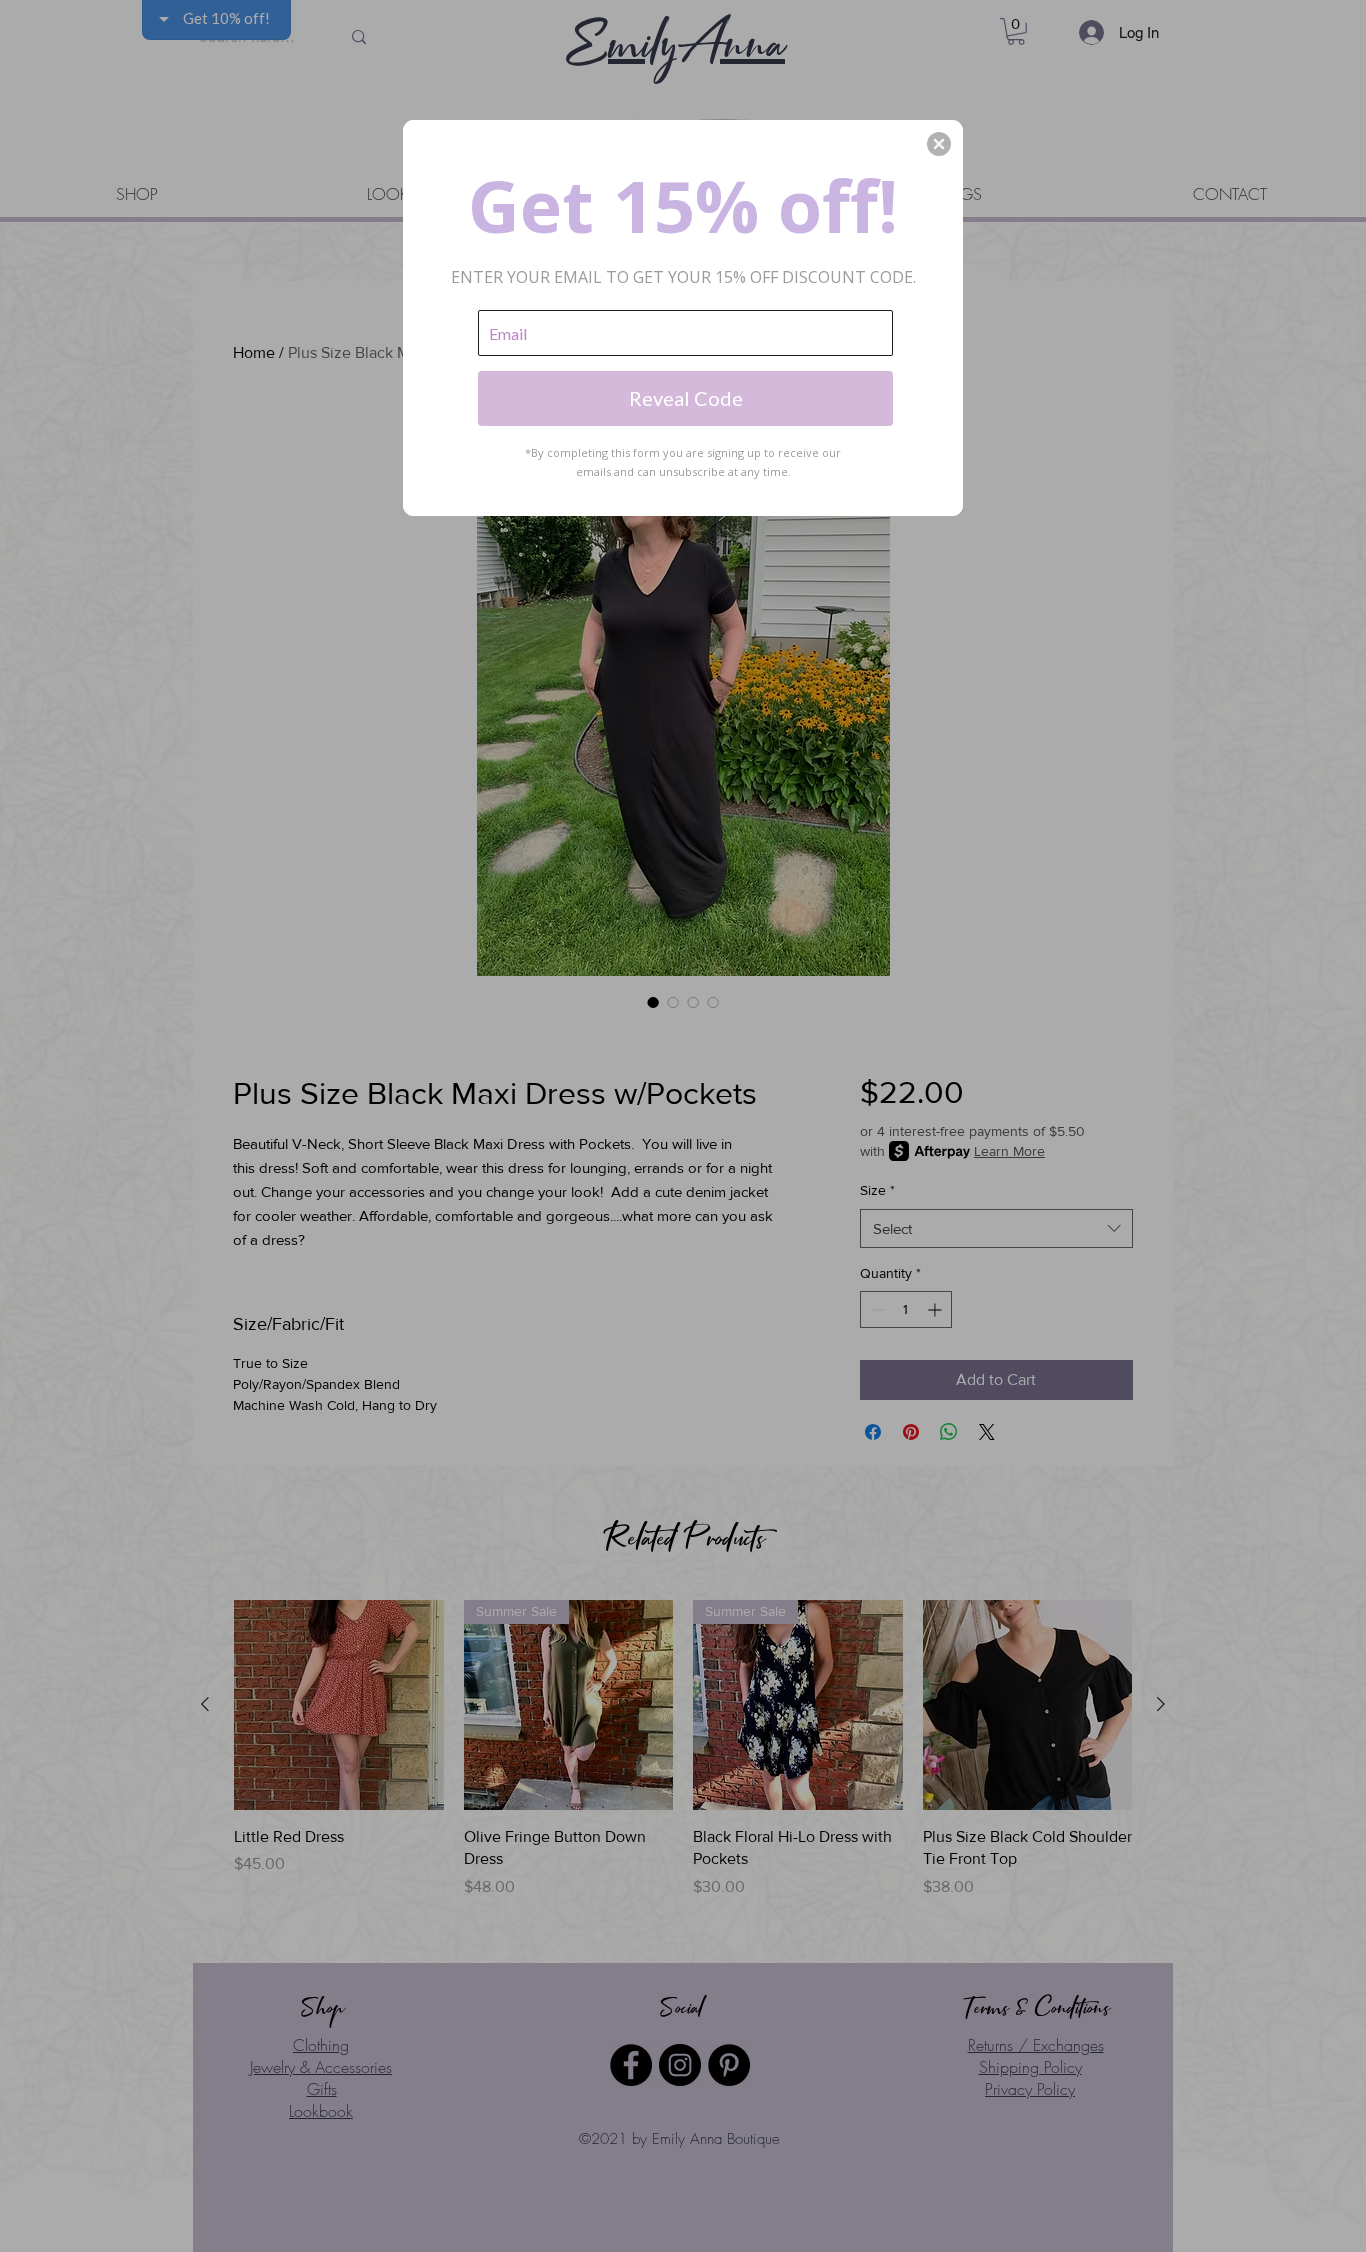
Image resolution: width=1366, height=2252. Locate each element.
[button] (939, 144)
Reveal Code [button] (686, 398)
